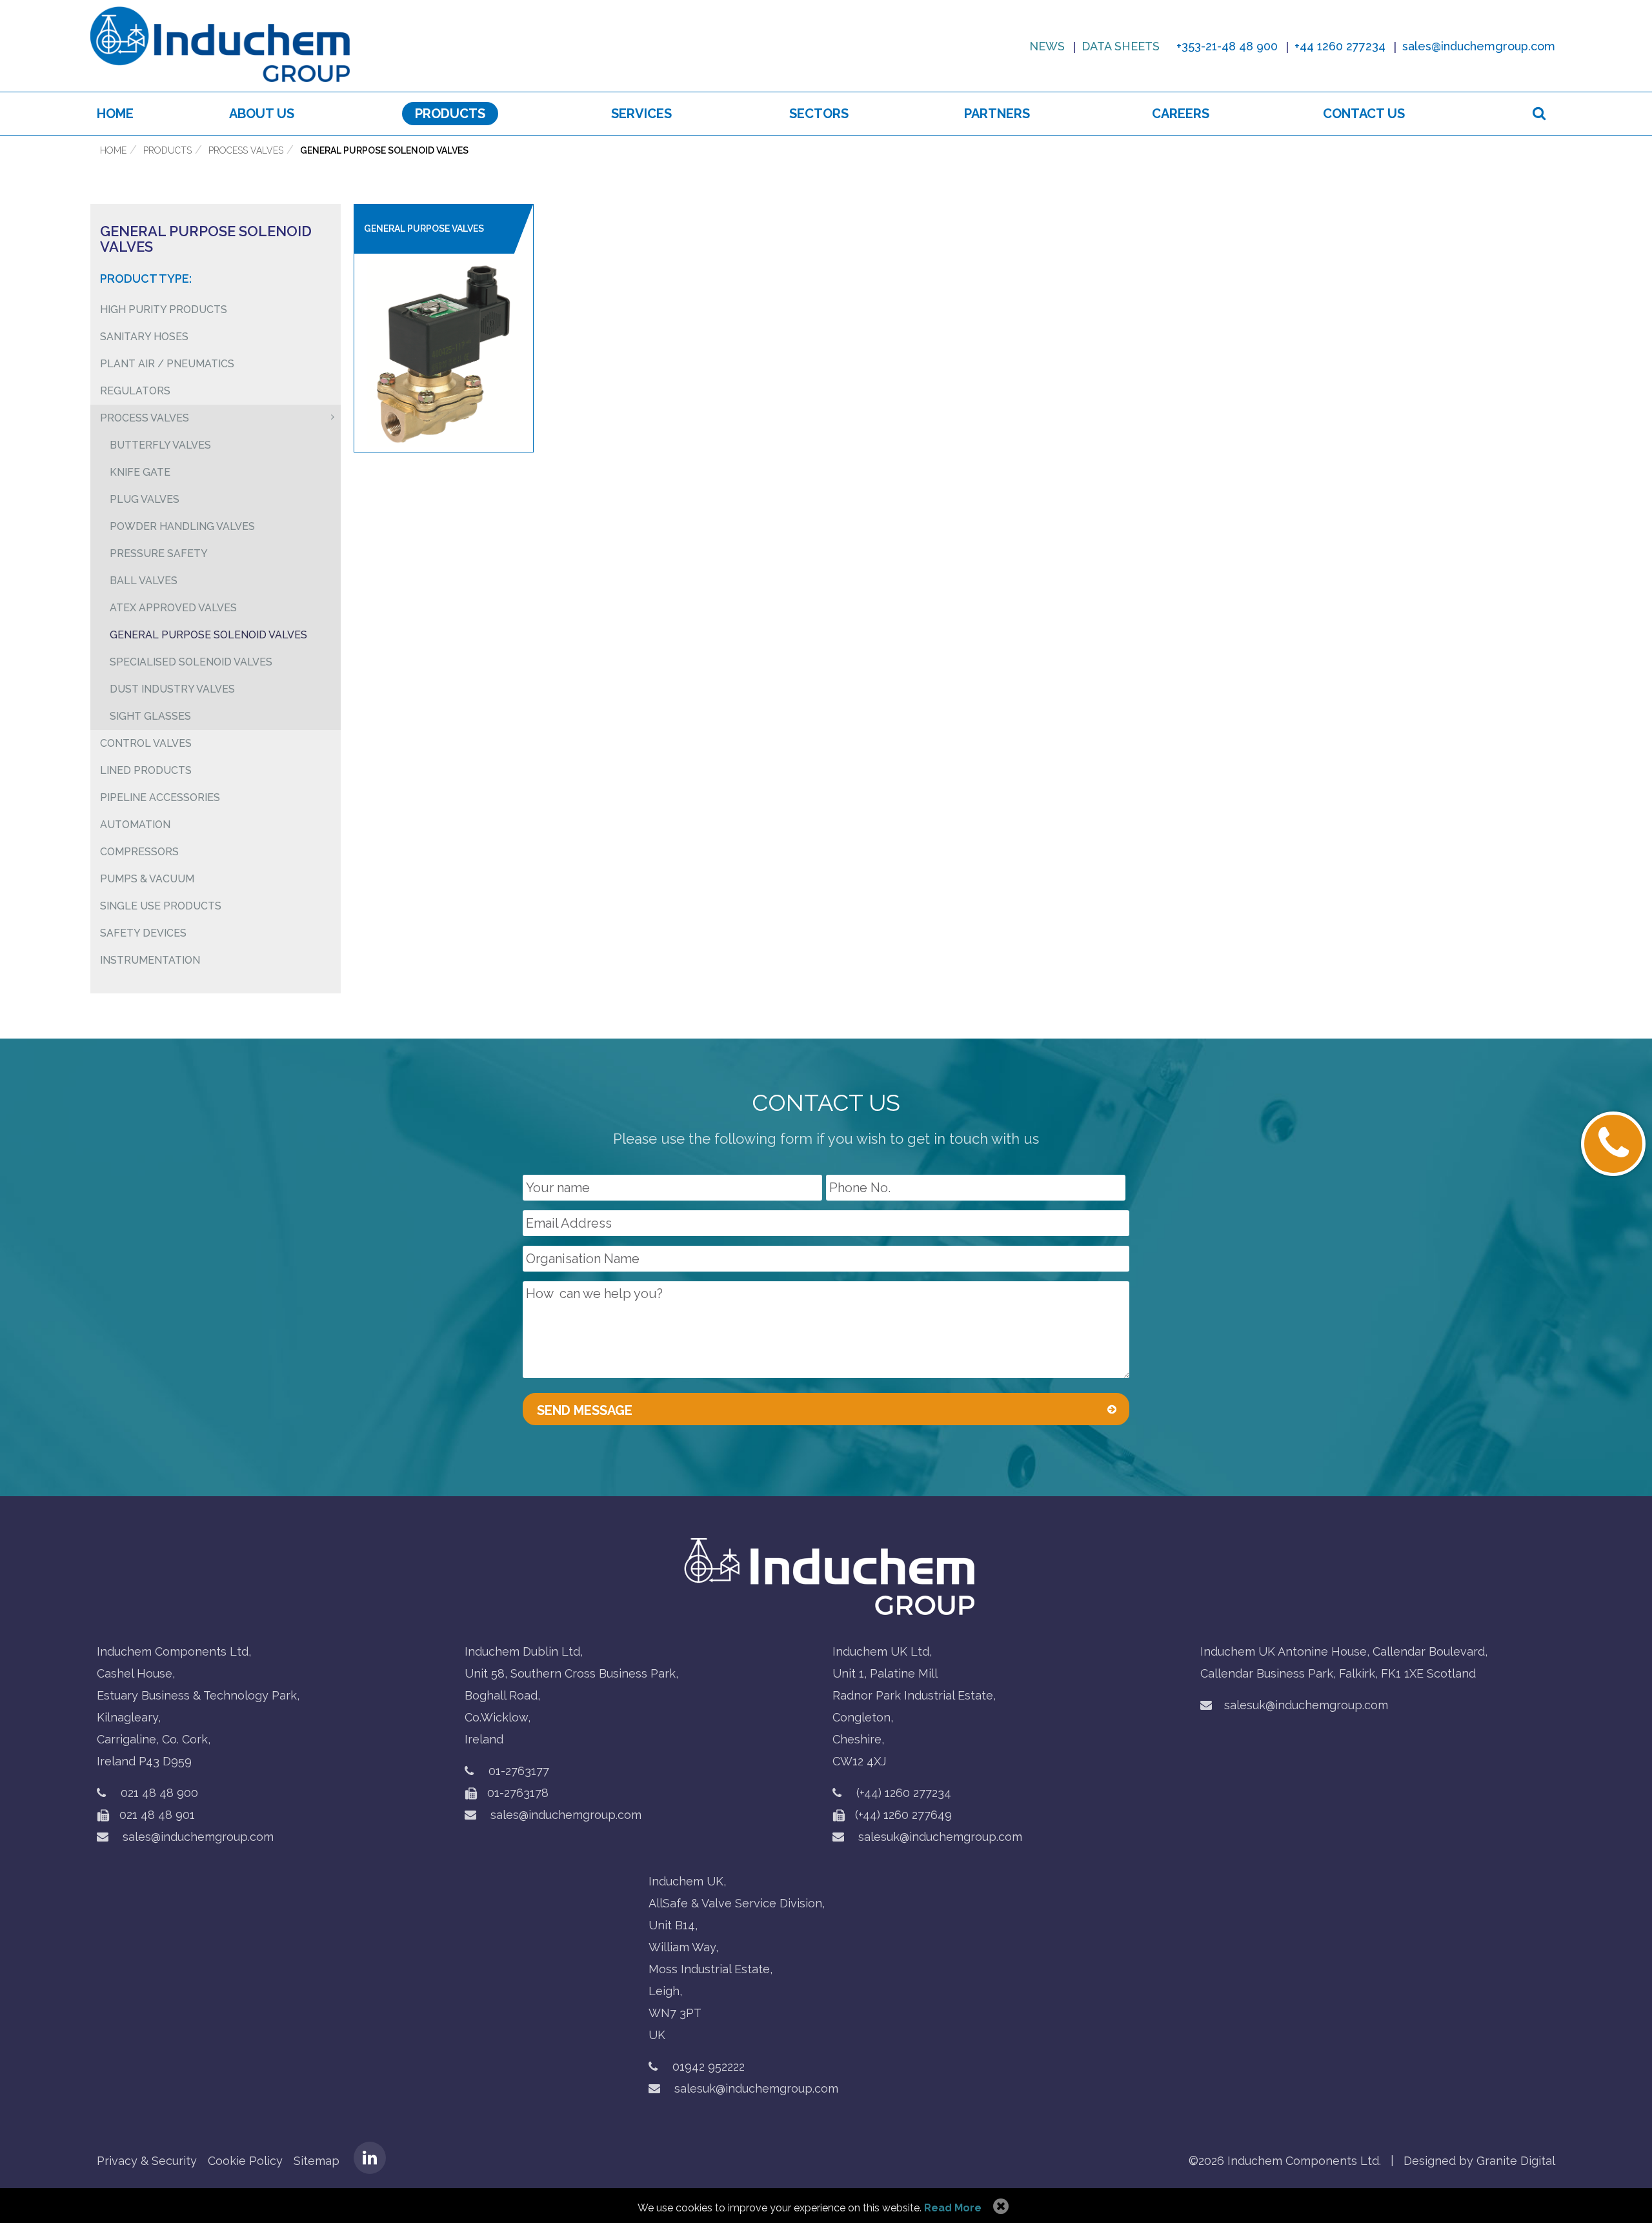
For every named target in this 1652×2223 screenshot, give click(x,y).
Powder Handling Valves (182, 526)
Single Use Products (161, 906)
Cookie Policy (245, 2161)
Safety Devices (143, 933)
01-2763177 (519, 1771)
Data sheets (1121, 46)
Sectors (819, 114)
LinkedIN (370, 2158)
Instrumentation (150, 960)
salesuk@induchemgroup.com (939, 1837)
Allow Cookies (999, 2207)
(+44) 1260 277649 (902, 1815)
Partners (997, 114)
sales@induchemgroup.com (196, 1837)
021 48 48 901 (156, 1815)
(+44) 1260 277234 (904, 1793)
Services (641, 114)
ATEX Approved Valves (173, 608)
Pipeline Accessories (160, 797)
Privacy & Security (147, 2161)
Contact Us (1364, 114)
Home (115, 114)
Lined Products (146, 770)
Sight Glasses (150, 716)
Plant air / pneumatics (167, 364)
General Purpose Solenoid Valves (384, 150)
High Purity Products (164, 310)
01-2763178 (516, 1793)
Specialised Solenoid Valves (191, 662)
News (1047, 46)
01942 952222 (709, 2066)
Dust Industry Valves (172, 689)
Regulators (135, 391)
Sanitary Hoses (144, 337)
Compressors (139, 852)
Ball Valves (144, 581)
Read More (953, 2208)
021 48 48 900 (159, 1793)
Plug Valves (145, 499)
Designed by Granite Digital (1479, 2161)
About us (262, 114)
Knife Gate (140, 472)
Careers (1181, 114)
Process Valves (246, 150)
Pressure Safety (159, 553)
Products (450, 114)
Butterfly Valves (160, 445)
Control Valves (146, 743)
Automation (135, 825)
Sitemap (317, 2161)
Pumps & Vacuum (147, 879)
